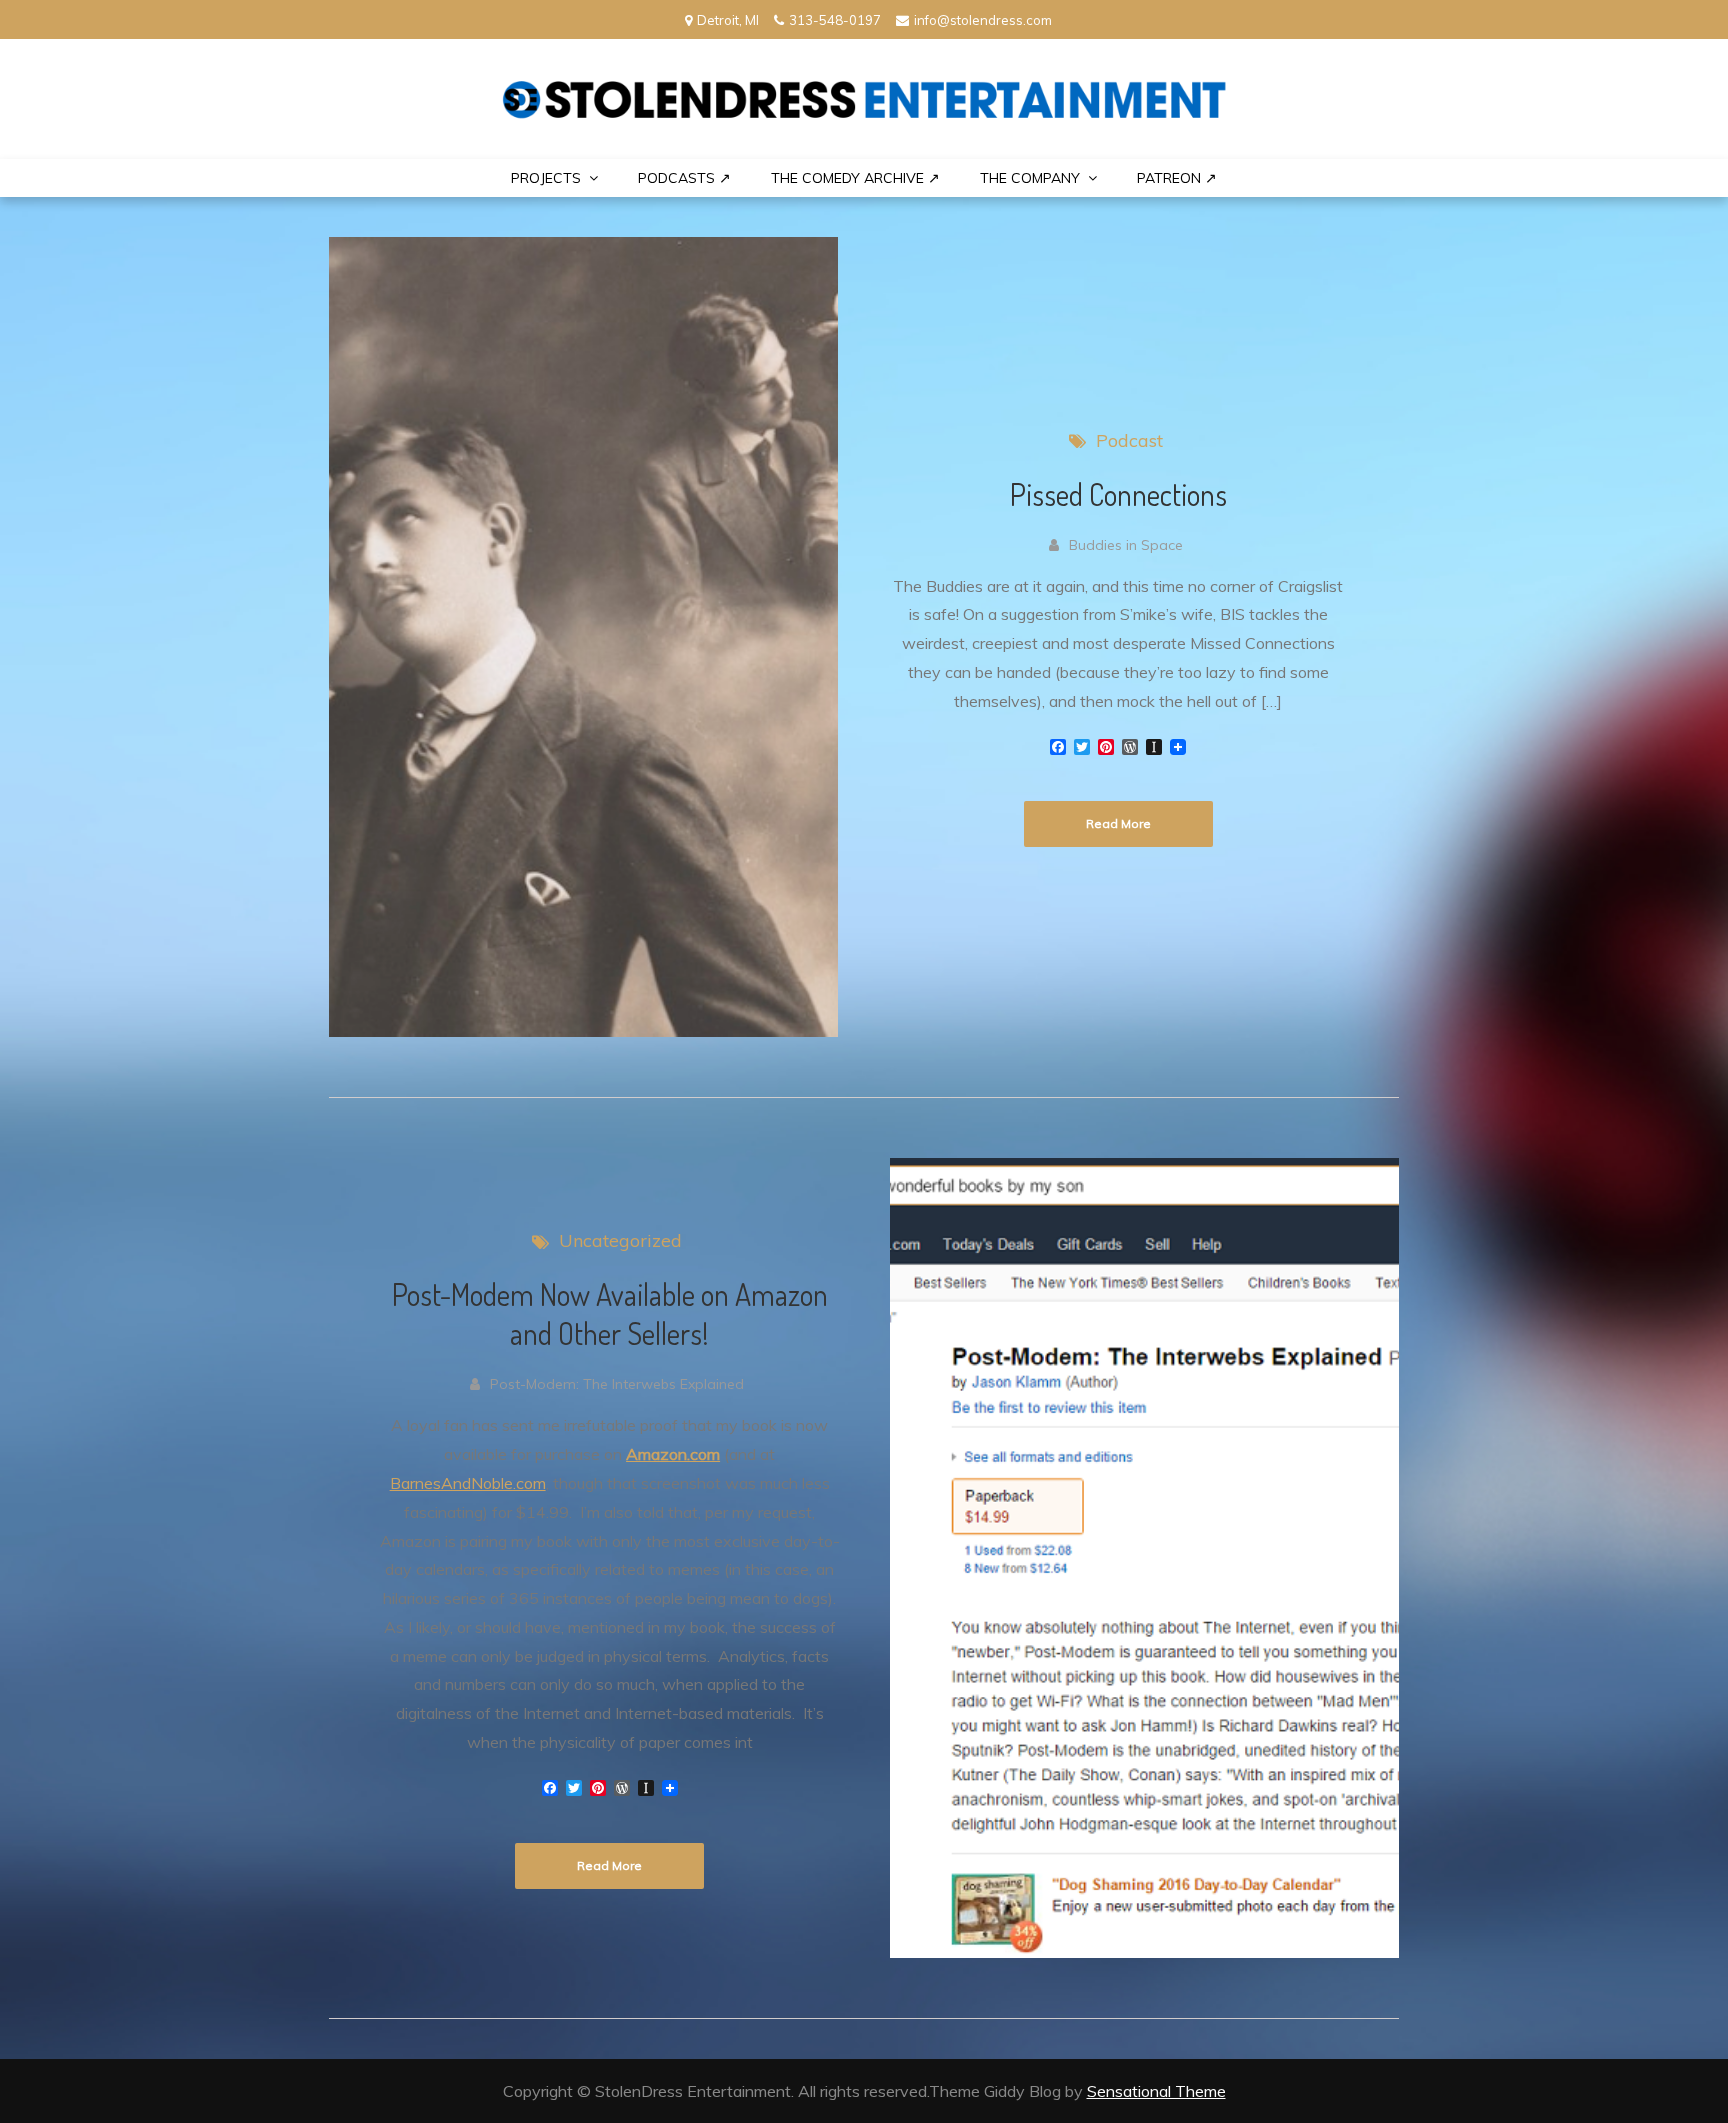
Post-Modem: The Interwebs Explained (617, 1384)
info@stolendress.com (983, 20)
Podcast (1129, 440)
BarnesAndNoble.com (468, 1483)
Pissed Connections (1118, 494)
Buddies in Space (1126, 545)
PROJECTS (546, 178)
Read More (1118, 823)
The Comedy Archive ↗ (855, 178)
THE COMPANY (1030, 178)
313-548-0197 (835, 20)
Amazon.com (673, 1454)
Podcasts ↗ (684, 178)
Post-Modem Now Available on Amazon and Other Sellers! (610, 1313)
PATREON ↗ (1177, 178)
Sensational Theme (1156, 2091)
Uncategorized (620, 1240)
